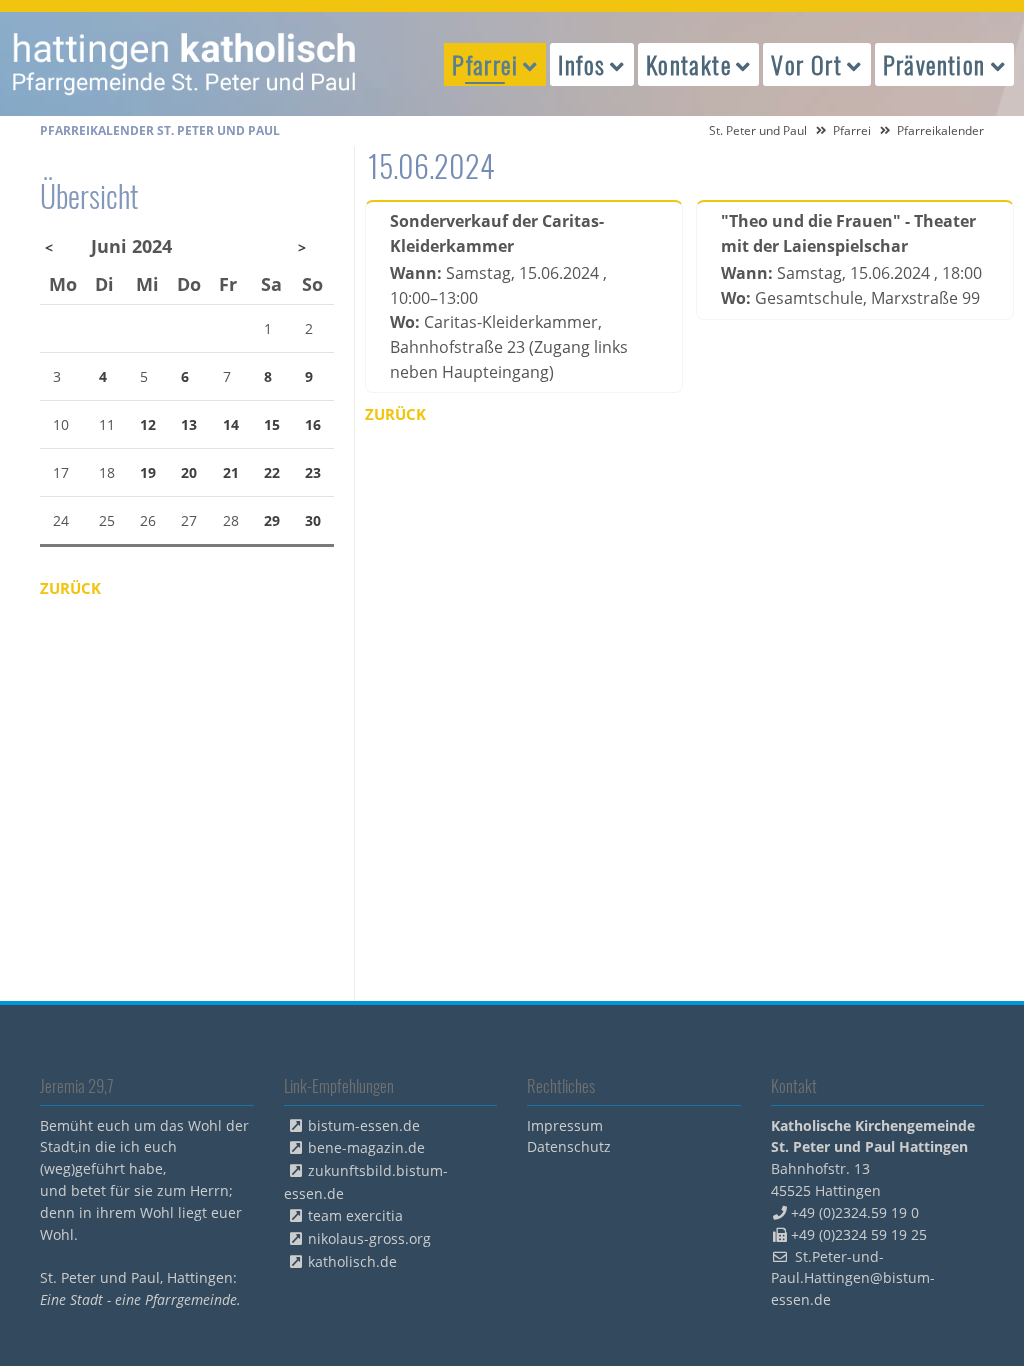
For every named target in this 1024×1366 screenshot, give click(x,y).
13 (189, 424)
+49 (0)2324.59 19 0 (855, 1212)
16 (313, 424)
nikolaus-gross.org (369, 1238)
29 (272, 520)
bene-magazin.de (366, 1147)
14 (231, 424)
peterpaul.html (185, 64)
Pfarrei (852, 130)
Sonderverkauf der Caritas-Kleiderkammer (497, 233)
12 (148, 424)
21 (231, 472)
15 (272, 424)
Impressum (565, 1125)
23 (313, 472)
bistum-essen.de (364, 1125)
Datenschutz (569, 1146)
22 (272, 472)
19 (148, 472)
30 (313, 520)
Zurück (395, 414)
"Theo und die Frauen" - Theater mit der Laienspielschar (848, 233)
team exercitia (355, 1215)
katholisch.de (352, 1261)
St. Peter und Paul (758, 130)
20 (189, 472)
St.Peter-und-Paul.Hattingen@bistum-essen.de (853, 1278)
